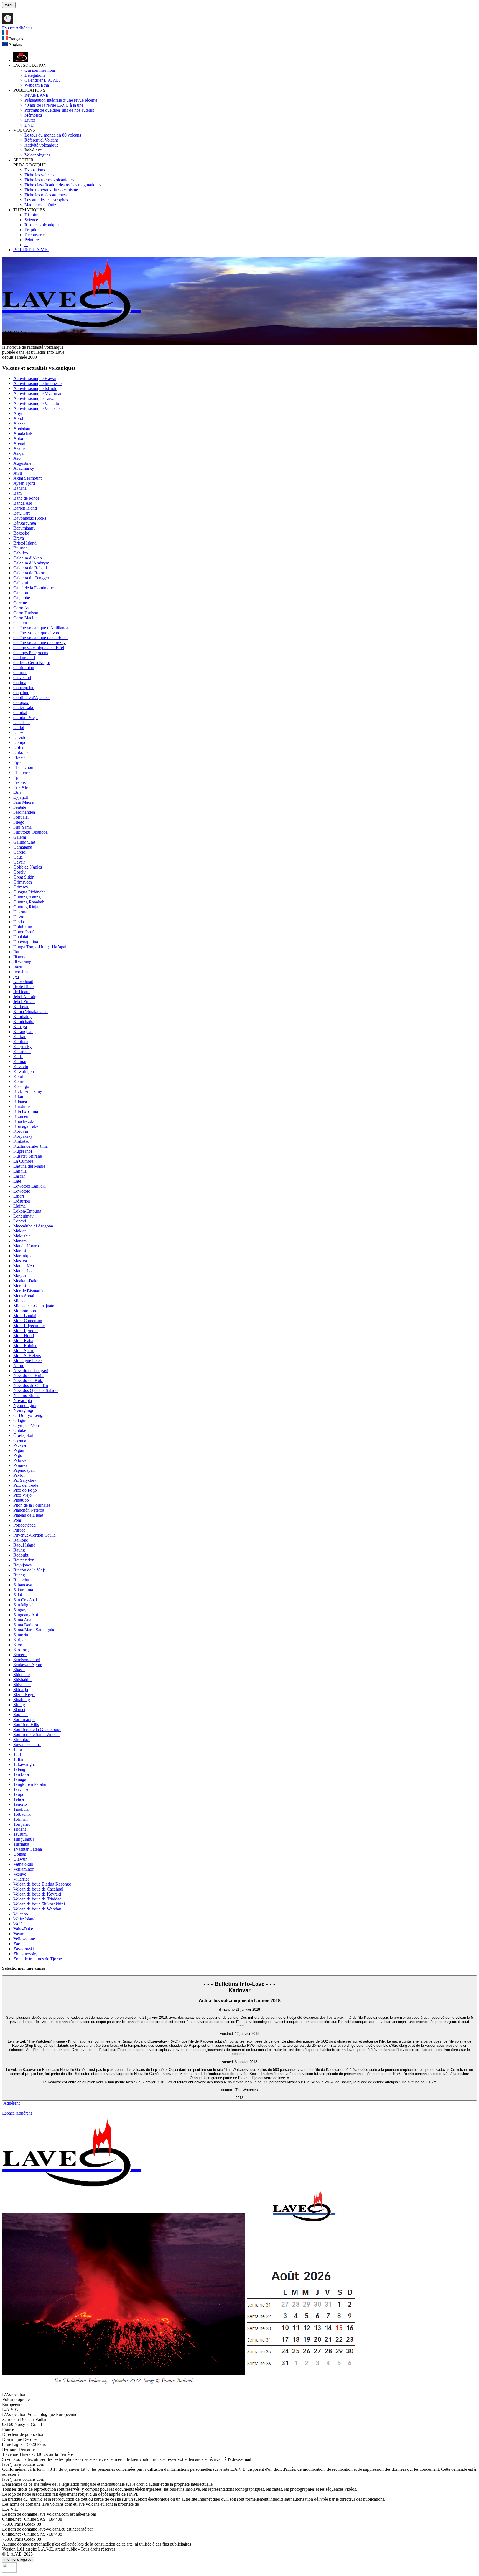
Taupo (19, 1794)
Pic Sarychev (25, 1480)
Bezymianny (24, 528)
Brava (19, 538)
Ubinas (20, 1854)
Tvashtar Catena (28, 1849)
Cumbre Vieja (26, 717)
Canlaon (21, 593)
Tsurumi (21, 1834)
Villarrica (21, 1879)
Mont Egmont (26, 1331)
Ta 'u (18, 1749)
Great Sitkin (24, 877)
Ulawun (20, 1859)
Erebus (19, 782)
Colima (20, 683)
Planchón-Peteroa (29, 1510)
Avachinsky (24, 468)
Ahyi (18, 413)
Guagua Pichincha (29, 892)
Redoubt (21, 1555)
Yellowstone (24, 1939)
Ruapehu (21, 1580)
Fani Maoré (23, 802)
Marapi (20, 1251)
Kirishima (22, 1106)
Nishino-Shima (26, 1395)
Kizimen (21, 1116)
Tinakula (21, 1809)
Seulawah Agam (28, 1665)
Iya (16, 977)
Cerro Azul (23, 608)
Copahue (21, 693)
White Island (24, 1919)
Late (17, 1181)
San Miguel (23, 1605)
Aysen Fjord (24, 483)
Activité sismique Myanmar (37, 393)
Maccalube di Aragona (33, 1226)
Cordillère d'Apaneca (32, 698)
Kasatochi (22, 1051)
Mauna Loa (23, 1271)
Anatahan (22, 428)
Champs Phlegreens (31, 653)
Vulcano (21, 1914)
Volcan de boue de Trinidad (37, 1899)
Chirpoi (20, 673)
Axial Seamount (27, 478)
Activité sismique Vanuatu (36, 403)
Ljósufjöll (22, 1201)
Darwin (20, 732)
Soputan (21, 1715)
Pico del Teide (26, 1485)
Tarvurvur (22, 1789)
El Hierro (21, 772)
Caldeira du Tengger (31, 578)
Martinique (23, 1256)
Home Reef (23, 932)
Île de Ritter (24, 987)
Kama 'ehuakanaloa (30, 1012)
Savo (18, 1645)
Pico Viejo (22, 1495)
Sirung (19, 1705)
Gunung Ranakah (29, 902)
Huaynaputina (26, 942)
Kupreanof (23, 1151)
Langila (20, 1171)
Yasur (18, 1934)
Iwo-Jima (21, 972)
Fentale (20, 807)
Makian (20, 1231)
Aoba (18, 438)
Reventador (23, 1560)
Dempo (20, 742)
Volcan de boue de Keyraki (37, 1894)
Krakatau (21, 1141)
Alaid (18, 418)
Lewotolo (22, 1191)
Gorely (19, 872)
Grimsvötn (23, 882)
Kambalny (22, 1017)
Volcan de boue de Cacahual (38, 1889)
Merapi (20, 1286)
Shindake (21, 1675)
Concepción (24, 688)
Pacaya (20, 1445)
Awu (18, 473)
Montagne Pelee (27, 1361)
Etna (17, 792)
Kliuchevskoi (25, 1121)
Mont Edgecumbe (29, 1326)
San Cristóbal (25, 1600)
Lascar (19, 1176)
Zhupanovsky (25, 1954)
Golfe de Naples (28, 867)
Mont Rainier (25, 1346)
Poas (17, 1520)
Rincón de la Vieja (30, 1570)
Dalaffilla (21, 722)
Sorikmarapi (24, 1720)
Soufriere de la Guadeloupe (37, 1729)
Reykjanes (22, 1565)
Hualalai (21, 937)
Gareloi (20, 852)
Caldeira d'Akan (28, 558)
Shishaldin (22, 1680)
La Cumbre (23, 1161)
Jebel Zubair (24, 1002)
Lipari (19, 1196)
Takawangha (25, 1764)
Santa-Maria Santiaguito (34, 1630)
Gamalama (23, 847)
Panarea (20, 1465)
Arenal (19, 443)
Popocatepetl (25, 1525)
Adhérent (14, 2103)
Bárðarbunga (25, 523)
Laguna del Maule (29, 1166)
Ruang (19, 1575)
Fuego (19, 822)
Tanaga (20, 1779)
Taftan (19, 1759)
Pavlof (19, 1475)
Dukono (21, 752)
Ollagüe (20, 1420)
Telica (19, 1799)
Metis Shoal (24, 1296)
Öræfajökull (24, 1435)
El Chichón (23, 767)
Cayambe (22, 598)
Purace (19, 1530)
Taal (17, 1754)
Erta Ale (21, 787)
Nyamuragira (25, 1405)
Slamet (19, 1710)
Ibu (16, 952)
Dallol (19, 727)
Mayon (20, 1276)
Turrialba (21, 1844)
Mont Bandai (25, 1316)
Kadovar (21, 1007)
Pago (18, 1455)
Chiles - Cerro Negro (32, 663)
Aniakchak (23, 433)
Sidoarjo (21, 1690)
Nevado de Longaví (31, 1371)
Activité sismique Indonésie (37, 383)
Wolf (18, 1924)
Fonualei (21, 817)
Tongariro (22, 1824)
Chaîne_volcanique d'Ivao (36, 633)
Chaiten (20, 623)
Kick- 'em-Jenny (28, 1091)
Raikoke (21, 1540)
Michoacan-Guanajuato (34, 1306)
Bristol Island (25, 543)
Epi (16, 777)
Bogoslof (21, 533)
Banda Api (23, 503)
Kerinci (20, 1081)
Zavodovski (24, 1949)
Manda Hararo (26, 1246)
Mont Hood (24, 1336)
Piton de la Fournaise (32, 1505)
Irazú (18, 967)
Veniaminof (23, 1869)
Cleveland (22, 678)
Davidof (21, 737)
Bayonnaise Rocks (30, 518)
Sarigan (20, 1640)
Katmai (20, 1061)
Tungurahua (24, 1839)
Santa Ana (22, 1620)
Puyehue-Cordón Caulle (35, 1535)
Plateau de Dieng (28, 1515)
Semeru (20, 1655)
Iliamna (20, 957)
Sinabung (22, 1700)
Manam (20, 1241)
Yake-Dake (23, 1929)
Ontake (20, 1430)
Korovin (21, 1131)
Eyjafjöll (21, 797)
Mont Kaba (23, 1341)
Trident (20, 1829)
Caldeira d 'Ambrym (31, 563)
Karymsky (22, 1046)
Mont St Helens (27, 1356)
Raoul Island (24, 1545)
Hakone (20, 912)
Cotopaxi (21, 703)
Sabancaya (23, 1585)
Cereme (20, 603)
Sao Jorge (22, 1650)
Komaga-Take (26, 1126)
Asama (19, 448)
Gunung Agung (27, 897)
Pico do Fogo (25, 1490)
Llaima (19, 1206)
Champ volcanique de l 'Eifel (39, 648)
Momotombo (25, 1311)
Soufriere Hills (26, 1724)
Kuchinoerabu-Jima (30, 1146)
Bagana (20, 488)
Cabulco (21, 553)
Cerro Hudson (26, 613)
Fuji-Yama (22, 827)
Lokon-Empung (27, 1211)
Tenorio (20, 1804)
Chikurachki (24, 658)
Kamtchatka (24, 1022)
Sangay (20, 1610)
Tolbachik (22, 1814)
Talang (19, 1769)
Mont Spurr (23, 1351)
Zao (17, 1944)
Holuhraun (23, 927)
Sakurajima (23, 1590)
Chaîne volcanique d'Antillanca (41, 628)
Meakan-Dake (26, 1281)
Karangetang (25, 1032)
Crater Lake (24, 707)
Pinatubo (21, 1500)
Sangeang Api (26, 1615)
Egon (18, 762)
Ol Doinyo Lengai (29, 1415)
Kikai (18, 1096)
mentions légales (18, 2560)
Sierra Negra (24, 1695)
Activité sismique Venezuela (38, 408)
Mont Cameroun (28, 1321)
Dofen (19, 747)
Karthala (21, 1042)
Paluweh (21, 1460)
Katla (18, 1056)
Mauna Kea (24, 1266)
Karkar (19, 1037)
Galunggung (24, 842)
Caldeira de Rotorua (31, 573)
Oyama (20, 1440)
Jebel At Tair (24, 997)
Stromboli (22, 1739)
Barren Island (25, 508)
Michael (20, 1301)
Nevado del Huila (29, 1376)
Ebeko (19, 757)
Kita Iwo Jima (26, 1111)
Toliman (21, 1819)
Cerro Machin (26, 618)
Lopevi (20, 1221)
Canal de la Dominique (34, 588)
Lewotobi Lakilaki (30, 1186)
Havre (19, 917)
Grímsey (21, 887)
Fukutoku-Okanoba (30, 832)
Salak (18, 1595)
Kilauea (20, 1101)
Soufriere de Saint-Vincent (36, 1734)
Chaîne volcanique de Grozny (40, 643)
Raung (19, 1550)
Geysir (19, 862)
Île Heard (21, 992)
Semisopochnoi (27, 1660)
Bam (17, 493)
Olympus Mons (27, 1425)
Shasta (19, 1670)
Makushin (22, 1236)
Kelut (18, 1076)
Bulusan (21, 548)
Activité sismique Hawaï (35, 378)
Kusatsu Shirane (28, 1156)
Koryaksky (23, 1136)
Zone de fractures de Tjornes (38, 1959)
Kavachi (21, 1066)
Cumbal (20, 712)
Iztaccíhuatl (23, 982)
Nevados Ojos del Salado (35, 1390)
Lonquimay (23, 1216)
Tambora (21, 1774)
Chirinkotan (24, 668)
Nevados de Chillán (31, 1385)
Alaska (19, 423)
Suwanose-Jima (27, 1744)
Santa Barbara (26, 1625)
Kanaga (20, 1027)
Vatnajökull (23, 1864)
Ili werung (22, 962)
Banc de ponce (26, 498)
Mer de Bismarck (28, 1291)
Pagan (19, 1450)
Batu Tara (22, 513)
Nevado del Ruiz (28, 1381)
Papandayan (24, 1470)
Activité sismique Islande (35, 388)
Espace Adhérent (17, 2113)
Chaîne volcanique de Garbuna (40, 638)
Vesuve (20, 1874)
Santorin (21, 1635)
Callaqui (21, 583)
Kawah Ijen (24, 1071)
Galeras (20, 837)
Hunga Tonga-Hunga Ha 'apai (40, 947)
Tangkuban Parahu (30, 1784)
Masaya (20, 1261)
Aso (17, 458)
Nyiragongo (24, 1410)
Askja (18, 453)
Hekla (19, 922)
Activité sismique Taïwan (35, 398)
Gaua (18, 857)
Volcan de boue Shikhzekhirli (39, 1904)
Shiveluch (22, 1685)
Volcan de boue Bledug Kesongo (42, 1884)
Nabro (19, 1366)
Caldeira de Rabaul (30, 568)
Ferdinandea (24, 812)
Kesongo (21, 1086)
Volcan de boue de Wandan (37, 1909)
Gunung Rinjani (27, 907)
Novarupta (23, 1400)
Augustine (22, 463)
